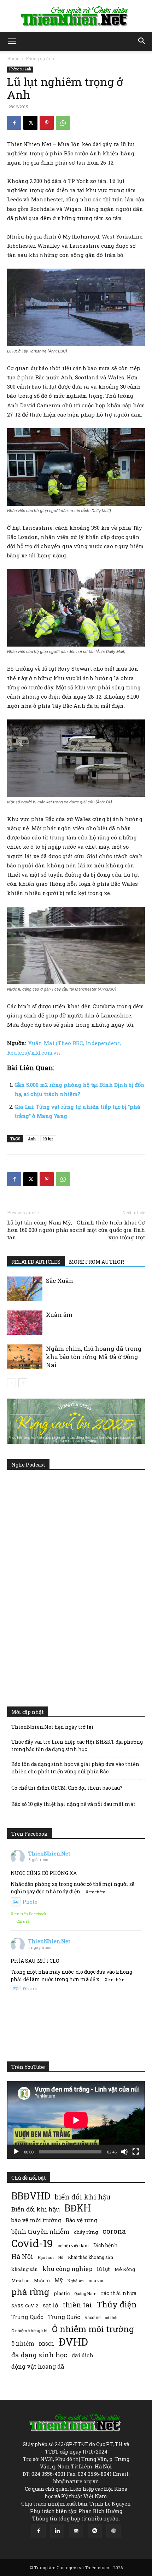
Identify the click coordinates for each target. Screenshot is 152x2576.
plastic (62, 2293)
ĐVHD (73, 2342)
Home (13, 58)
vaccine (93, 2317)
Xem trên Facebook (29, 1914)
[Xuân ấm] (25, 1323)
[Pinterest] (47, 123)
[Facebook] (14, 123)
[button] (12, 41)
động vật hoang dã (38, 2366)
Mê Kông (125, 2269)
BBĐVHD (31, 2196)
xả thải (111, 2318)
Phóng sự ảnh (40, 58)
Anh (32, 1139)
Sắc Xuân (60, 1281)
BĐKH (78, 2208)
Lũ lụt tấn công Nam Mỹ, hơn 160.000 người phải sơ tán (41, 1230)
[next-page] (23, 1383)
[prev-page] (11, 1383)
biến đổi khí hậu (83, 2197)
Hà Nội (22, 2257)
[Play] (16, 2152)
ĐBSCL (46, 2344)
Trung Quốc (27, 2317)
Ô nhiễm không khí (29, 2331)
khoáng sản (25, 2269)
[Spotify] (95, 2531)
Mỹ (59, 2280)
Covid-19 (32, 2243)
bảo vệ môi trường (36, 2220)
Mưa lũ (42, 2280)
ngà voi (96, 2281)
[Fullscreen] (136, 2152)
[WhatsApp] (63, 123)
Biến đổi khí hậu (36, 2209)
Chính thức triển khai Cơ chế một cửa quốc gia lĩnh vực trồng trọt (110, 1230)
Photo (30, 1902)
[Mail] (76, 2531)
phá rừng (30, 2292)
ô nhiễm (23, 2343)
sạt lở (50, 2305)
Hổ (61, 2257)
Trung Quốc (64, 2317)
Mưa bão (20, 2280)
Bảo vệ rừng (81, 2220)
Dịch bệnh (106, 2245)
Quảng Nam (85, 2293)
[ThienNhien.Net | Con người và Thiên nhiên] (76, 16)
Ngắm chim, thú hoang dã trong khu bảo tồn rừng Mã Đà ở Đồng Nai (94, 1357)
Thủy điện (117, 2304)
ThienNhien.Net (49, 1854)
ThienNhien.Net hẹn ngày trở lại (52, 1727)
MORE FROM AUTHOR (97, 1262)
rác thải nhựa (119, 2293)
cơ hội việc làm (73, 2245)
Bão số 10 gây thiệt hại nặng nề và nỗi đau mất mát (73, 1804)
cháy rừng (86, 2232)
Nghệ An (76, 2281)
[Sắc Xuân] (25, 1289)
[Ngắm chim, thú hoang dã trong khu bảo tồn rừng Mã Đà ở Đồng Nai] (25, 1357)
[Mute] (124, 2152)
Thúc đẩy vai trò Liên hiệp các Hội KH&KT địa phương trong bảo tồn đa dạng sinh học (77, 1745)
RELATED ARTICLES (36, 1262)
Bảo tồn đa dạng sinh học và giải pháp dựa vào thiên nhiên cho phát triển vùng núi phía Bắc (75, 1768)
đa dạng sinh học (39, 2355)
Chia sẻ (23, 1921)
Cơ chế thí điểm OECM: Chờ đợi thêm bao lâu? (67, 1788)
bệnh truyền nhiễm (40, 2231)
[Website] (113, 2531)
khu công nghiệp (67, 2269)
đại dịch (83, 2355)
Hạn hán (46, 2257)
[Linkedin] (57, 2531)
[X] (30, 123)
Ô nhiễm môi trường (93, 2329)
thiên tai (77, 2305)
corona (114, 2231)
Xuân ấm (59, 1315)
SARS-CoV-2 (25, 2306)
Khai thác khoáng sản (90, 2257)
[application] (76, 2120)
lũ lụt (48, 1139)
